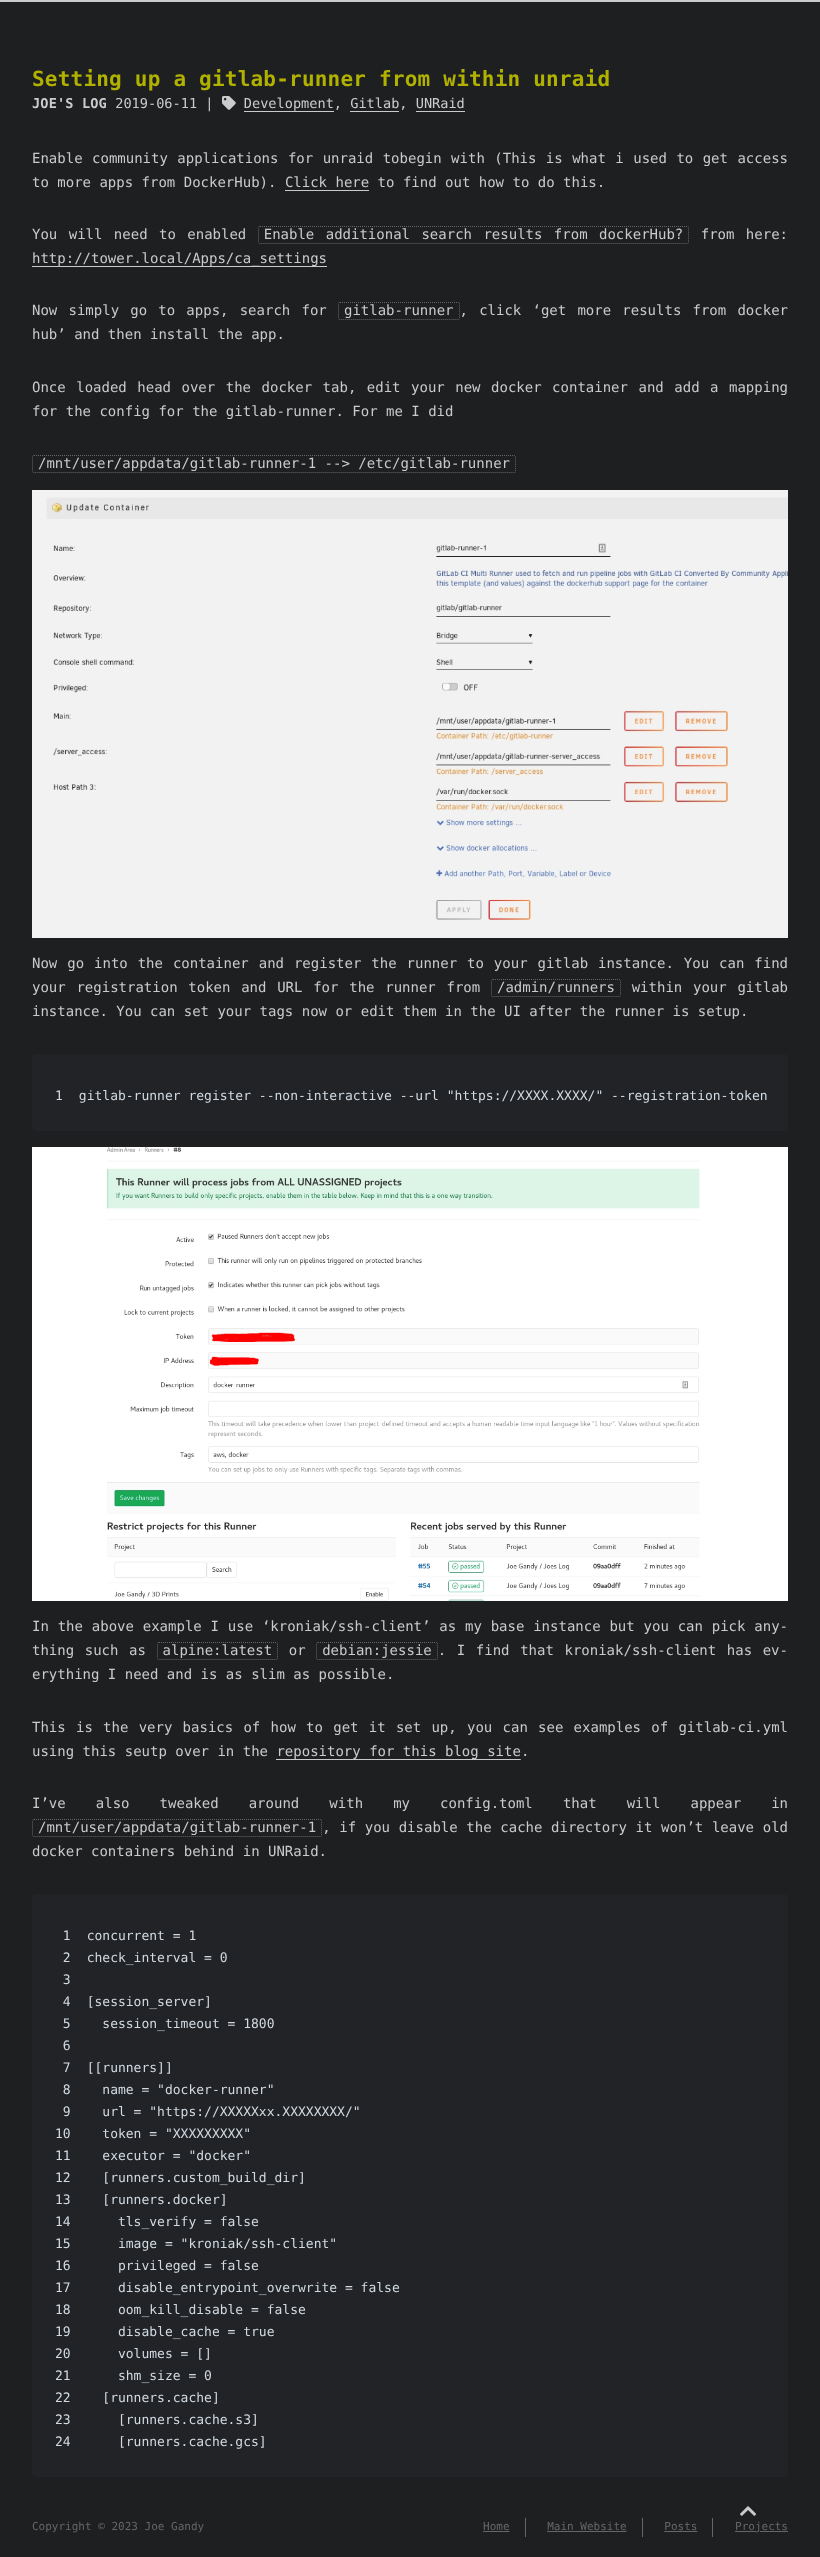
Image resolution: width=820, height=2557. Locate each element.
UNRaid (440, 104)
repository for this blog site (398, 1752)
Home (496, 2526)
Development (289, 104)
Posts (680, 2526)
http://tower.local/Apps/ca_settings (179, 259)
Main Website (586, 2526)
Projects (761, 2526)
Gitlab (374, 104)
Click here (327, 183)
